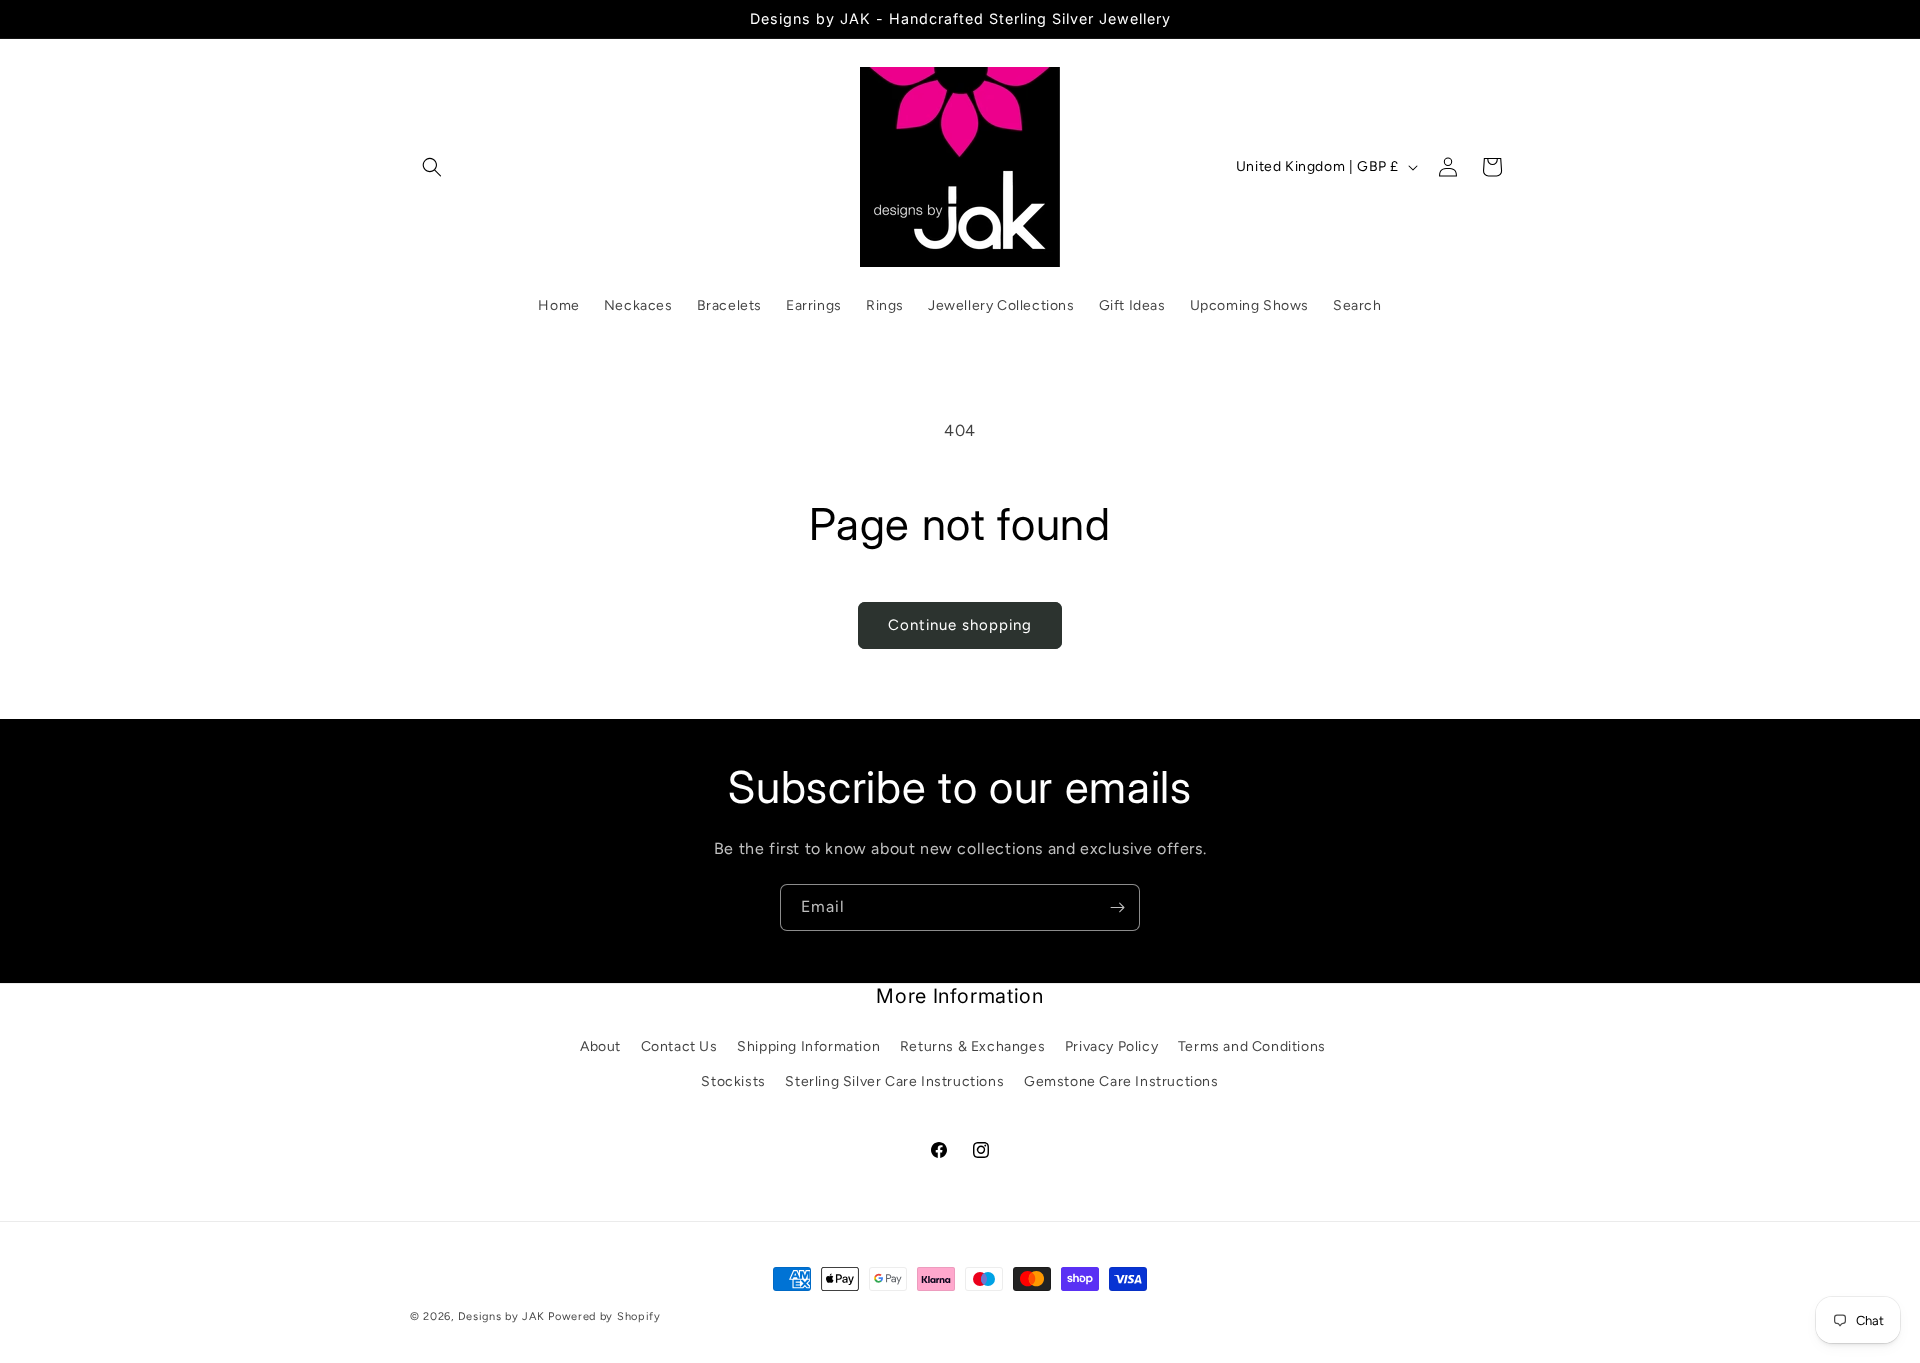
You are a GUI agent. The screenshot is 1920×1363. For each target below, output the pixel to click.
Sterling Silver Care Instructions (894, 1081)
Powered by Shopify (604, 1316)
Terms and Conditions (1252, 1046)
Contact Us (679, 1046)
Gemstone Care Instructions (1121, 1081)
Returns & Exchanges (972, 1046)
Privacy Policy (1111, 1046)
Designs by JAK (501, 1316)
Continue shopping (960, 625)
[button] (432, 167)
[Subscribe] (1117, 907)
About (600, 1046)
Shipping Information (808, 1046)
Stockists (733, 1081)
